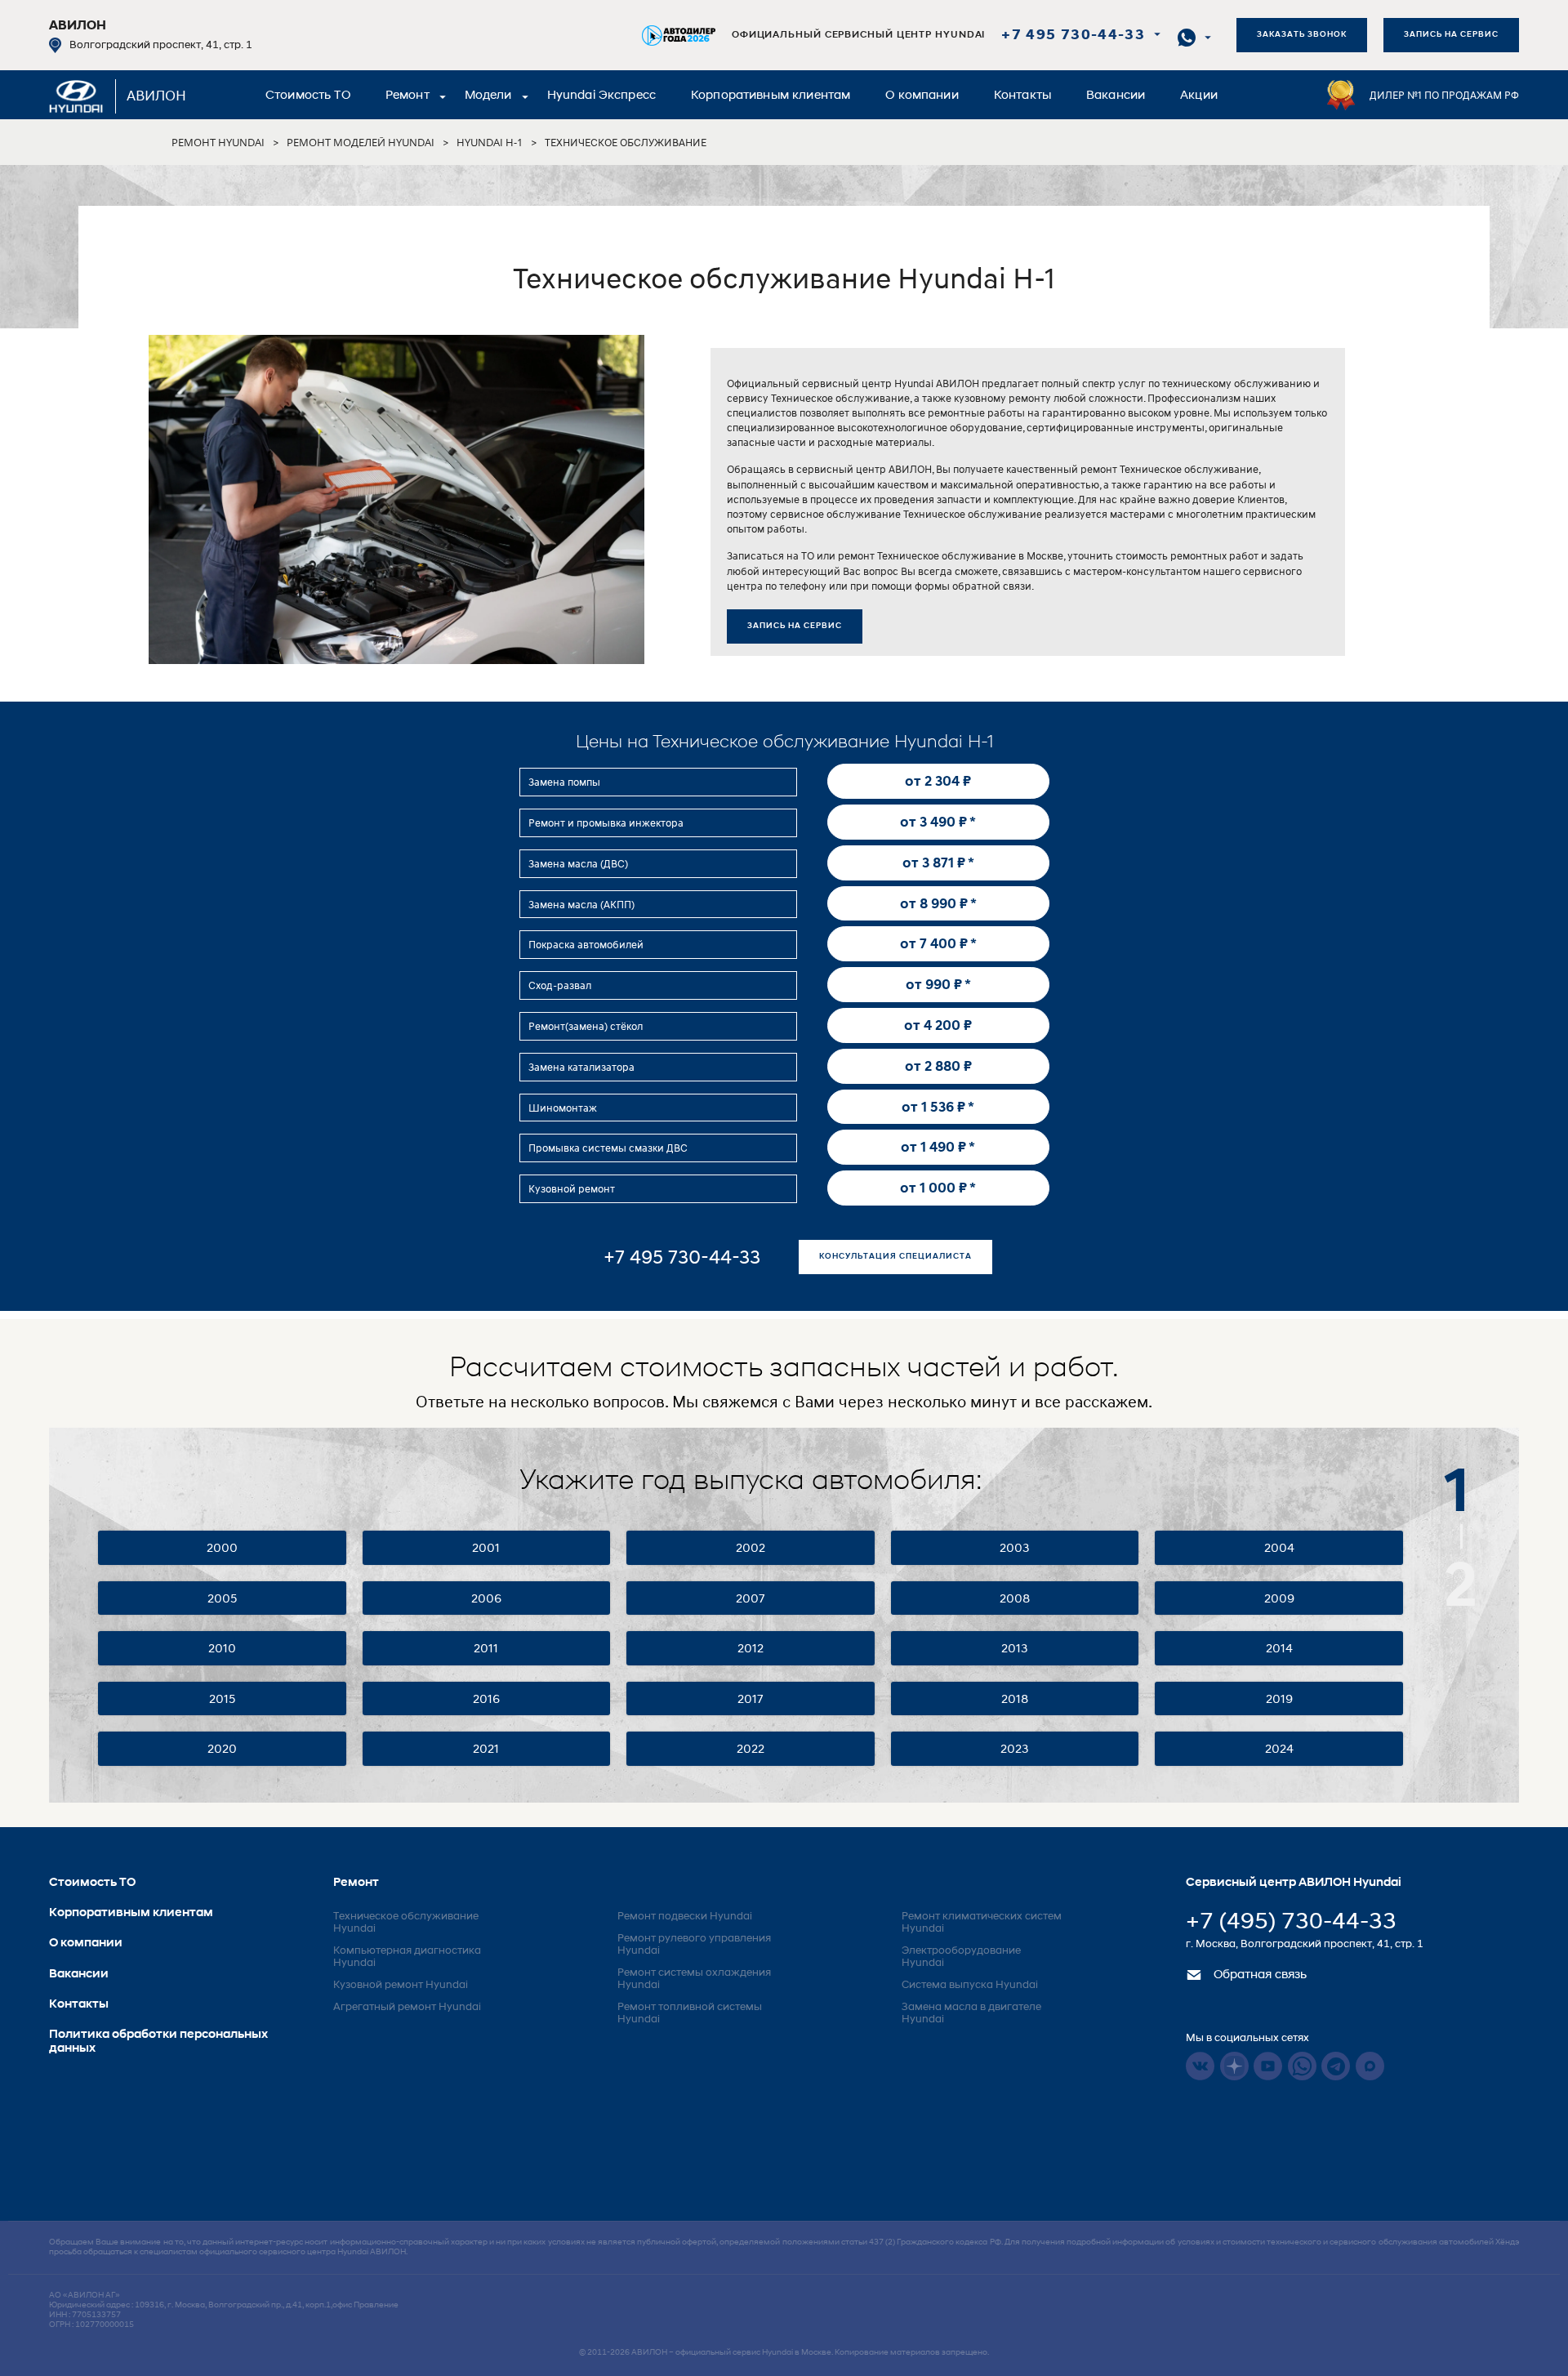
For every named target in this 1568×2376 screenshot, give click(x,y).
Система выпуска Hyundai (970, 1985)
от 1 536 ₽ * (938, 1107)
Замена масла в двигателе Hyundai (971, 2013)
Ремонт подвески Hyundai (685, 1917)
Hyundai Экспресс (601, 96)
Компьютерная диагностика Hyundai (407, 1957)
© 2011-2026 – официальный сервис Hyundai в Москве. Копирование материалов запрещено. (784, 2353)
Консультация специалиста (895, 1257)
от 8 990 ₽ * (938, 903)
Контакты (1022, 96)
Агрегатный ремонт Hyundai (407, 2007)
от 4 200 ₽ (938, 1025)
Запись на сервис (1451, 35)
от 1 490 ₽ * (938, 1147)
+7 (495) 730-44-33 (1291, 1923)
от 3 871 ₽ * (938, 863)
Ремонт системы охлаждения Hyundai (694, 1979)
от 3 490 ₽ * (938, 822)
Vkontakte (1200, 2066)
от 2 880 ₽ (938, 1066)
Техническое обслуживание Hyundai (406, 1923)
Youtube (1268, 2066)
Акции (1199, 96)
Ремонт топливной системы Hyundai (690, 2013)
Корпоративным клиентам (771, 96)
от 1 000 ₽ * (938, 1188)
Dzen (1234, 2066)
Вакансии (1116, 96)
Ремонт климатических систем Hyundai (982, 1923)
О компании (922, 96)
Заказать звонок (1302, 35)
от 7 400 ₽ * (938, 943)
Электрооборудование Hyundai (961, 1957)
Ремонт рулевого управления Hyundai (694, 1945)
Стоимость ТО (308, 96)
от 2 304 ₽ (938, 781)
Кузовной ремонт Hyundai (401, 1985)
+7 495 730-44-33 (1073, 36)
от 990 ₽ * (938, 984)
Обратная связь (1258, 1975)
